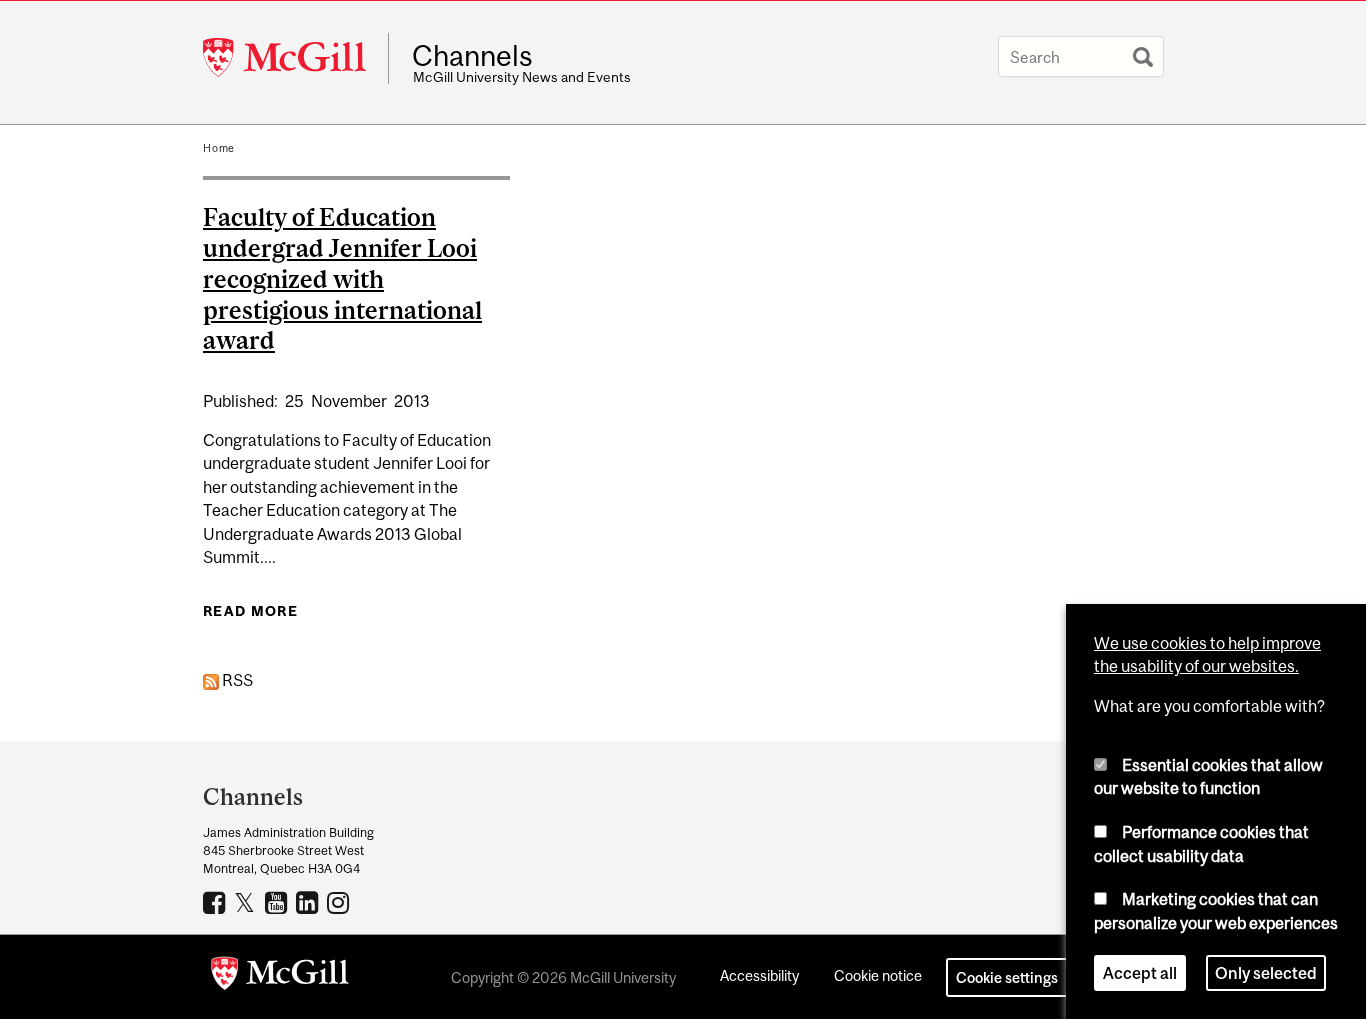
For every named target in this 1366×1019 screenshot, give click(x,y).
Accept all (1140, 973)
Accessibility (759, 975)
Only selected (1266, 973)
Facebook (216, 902)
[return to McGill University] (280, 977)
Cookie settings (1007, 977)
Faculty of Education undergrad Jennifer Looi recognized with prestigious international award (342, 278)
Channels (472, 56)
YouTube (278, 902)
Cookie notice (878, 975)
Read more (250, 611)
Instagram (340, 902)
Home (219, 148)
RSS (236, 680)
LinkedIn (309, 902)
